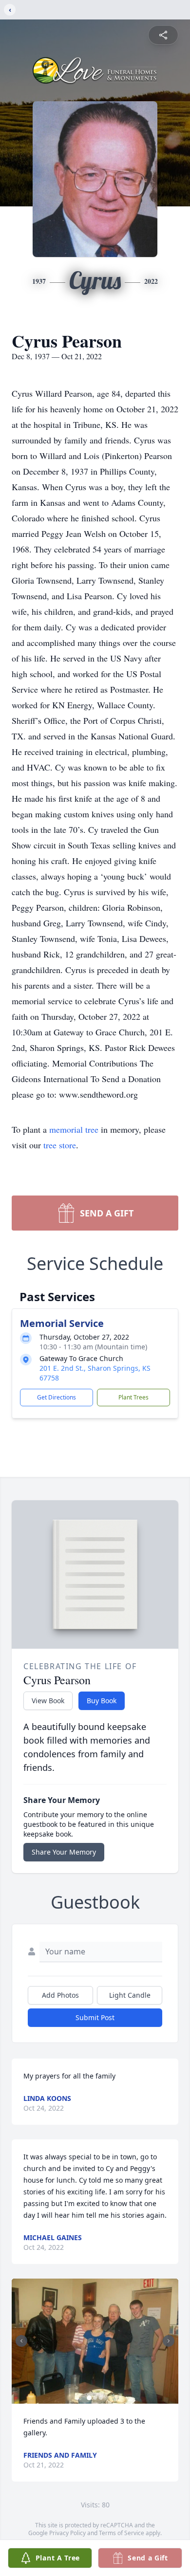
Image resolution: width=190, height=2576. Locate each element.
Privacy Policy (67, 2533)
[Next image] (169, 2341)
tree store (60, 1145)
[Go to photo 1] (89, 2398)
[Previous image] (21, 2341)
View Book (48, 1701)
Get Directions (57, 1397)
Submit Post (95, 2017)
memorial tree (74, 1129)
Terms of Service (122, 2533)
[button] (95, 2341)
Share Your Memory (64, 1852)
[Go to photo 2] (95, 2398)
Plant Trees (133, 1397)
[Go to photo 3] (101, 2398)
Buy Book (102, 1701)
